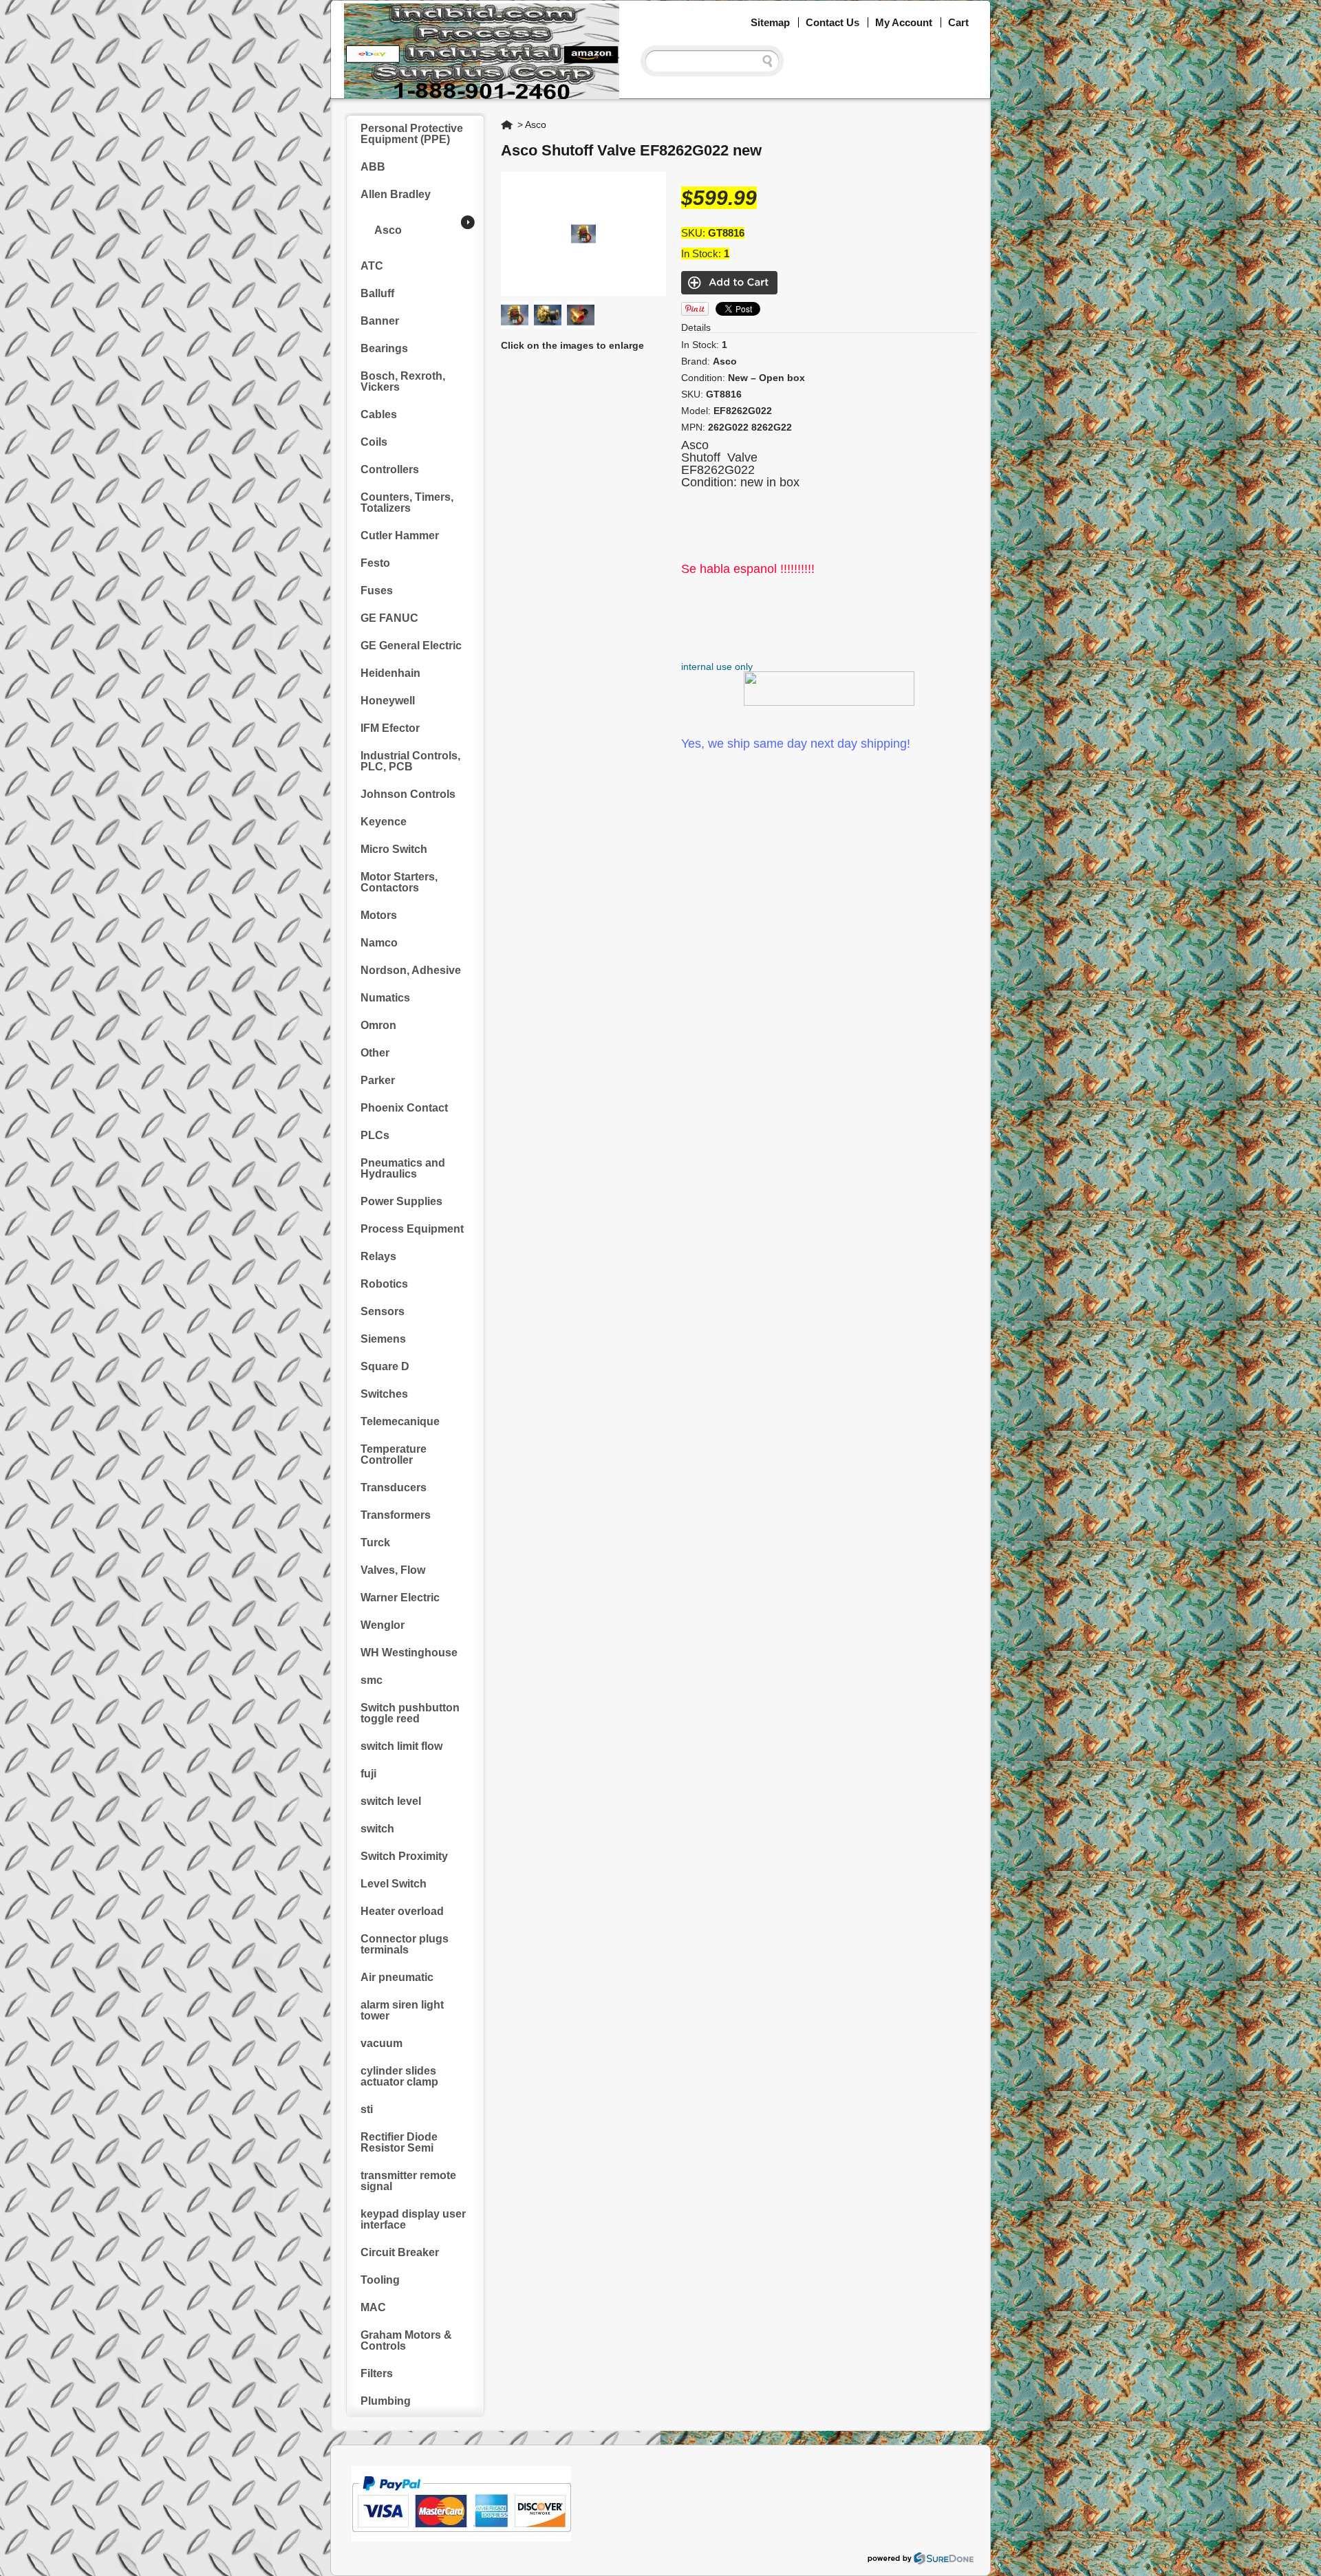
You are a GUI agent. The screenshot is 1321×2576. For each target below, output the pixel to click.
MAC (373, 2307)
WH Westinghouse (409, 1653)
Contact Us (833, 22)
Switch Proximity (404, 1856)
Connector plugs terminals (405, 1944)
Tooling (380, 2280)
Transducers (394, 1487)
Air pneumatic (397, 1977)
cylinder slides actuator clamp (399, 2076)
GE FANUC (389, 618)
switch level (391, 1801)
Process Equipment (412, 1229)
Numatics (385, 998)
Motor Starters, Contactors (399, 882)
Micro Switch (394, 849)
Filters (377, 2373)
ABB (373, 167)
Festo (375, 563)
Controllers (390, 469)
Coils (374, 442)
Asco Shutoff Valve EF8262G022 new (631, 150)
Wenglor (383, 1625)
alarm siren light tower (402, 2010)
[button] (1320, 2575)
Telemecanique (400, 1421)
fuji (368, 1774)
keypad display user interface (413, 2219)
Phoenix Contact (404, 1108)
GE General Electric (411, 646)
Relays (378, 1256)
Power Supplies (401, 1201)
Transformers (396, 1515)
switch (377, 1829)
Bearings (384, 348)
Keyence (384, 822)
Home (508, 125)
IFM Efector (390, 728)
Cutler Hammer (400, 535)
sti (367, 2109)
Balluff (377, 293)
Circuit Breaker (400, 2252)
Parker (378, 1080)
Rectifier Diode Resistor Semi (399, 2142)
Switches (384, 1394)
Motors (379, 915)
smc (372, 1680)
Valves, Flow (393, 1570)
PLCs (375, 1135)
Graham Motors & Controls (406, 2340)
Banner (380, 321)
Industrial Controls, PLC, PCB (410, 761)
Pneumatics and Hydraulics (403, 1168)
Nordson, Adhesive (411, 970)
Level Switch (394, 1884)
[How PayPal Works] (461, 2538)
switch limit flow (401, 1746)
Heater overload (402, 1911)
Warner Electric (400, 1598)
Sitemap (770, 22)
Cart (958, 22)
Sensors (383, 1311)
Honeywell (388, 701)
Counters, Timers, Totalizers (407, 502)
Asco (388, 230)
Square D (385, 1366)
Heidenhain (390, 673)
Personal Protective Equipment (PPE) (412, 134)
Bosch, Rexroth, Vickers (403, 381)
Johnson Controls (408, 794)
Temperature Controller (394, 1454)
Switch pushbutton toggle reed (410, 1713)
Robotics (384, 1284)
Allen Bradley (396, 194)
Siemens (383, 1339)
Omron (378, 1025)
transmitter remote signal (408, 2181)
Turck (375, 1543)
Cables (379, 414)
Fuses (377, 591)
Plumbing (386, 2401)
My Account (904, 22)
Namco (379, 943)
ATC (372, 266)
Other (375, 1053)
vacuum (382, 2043)
